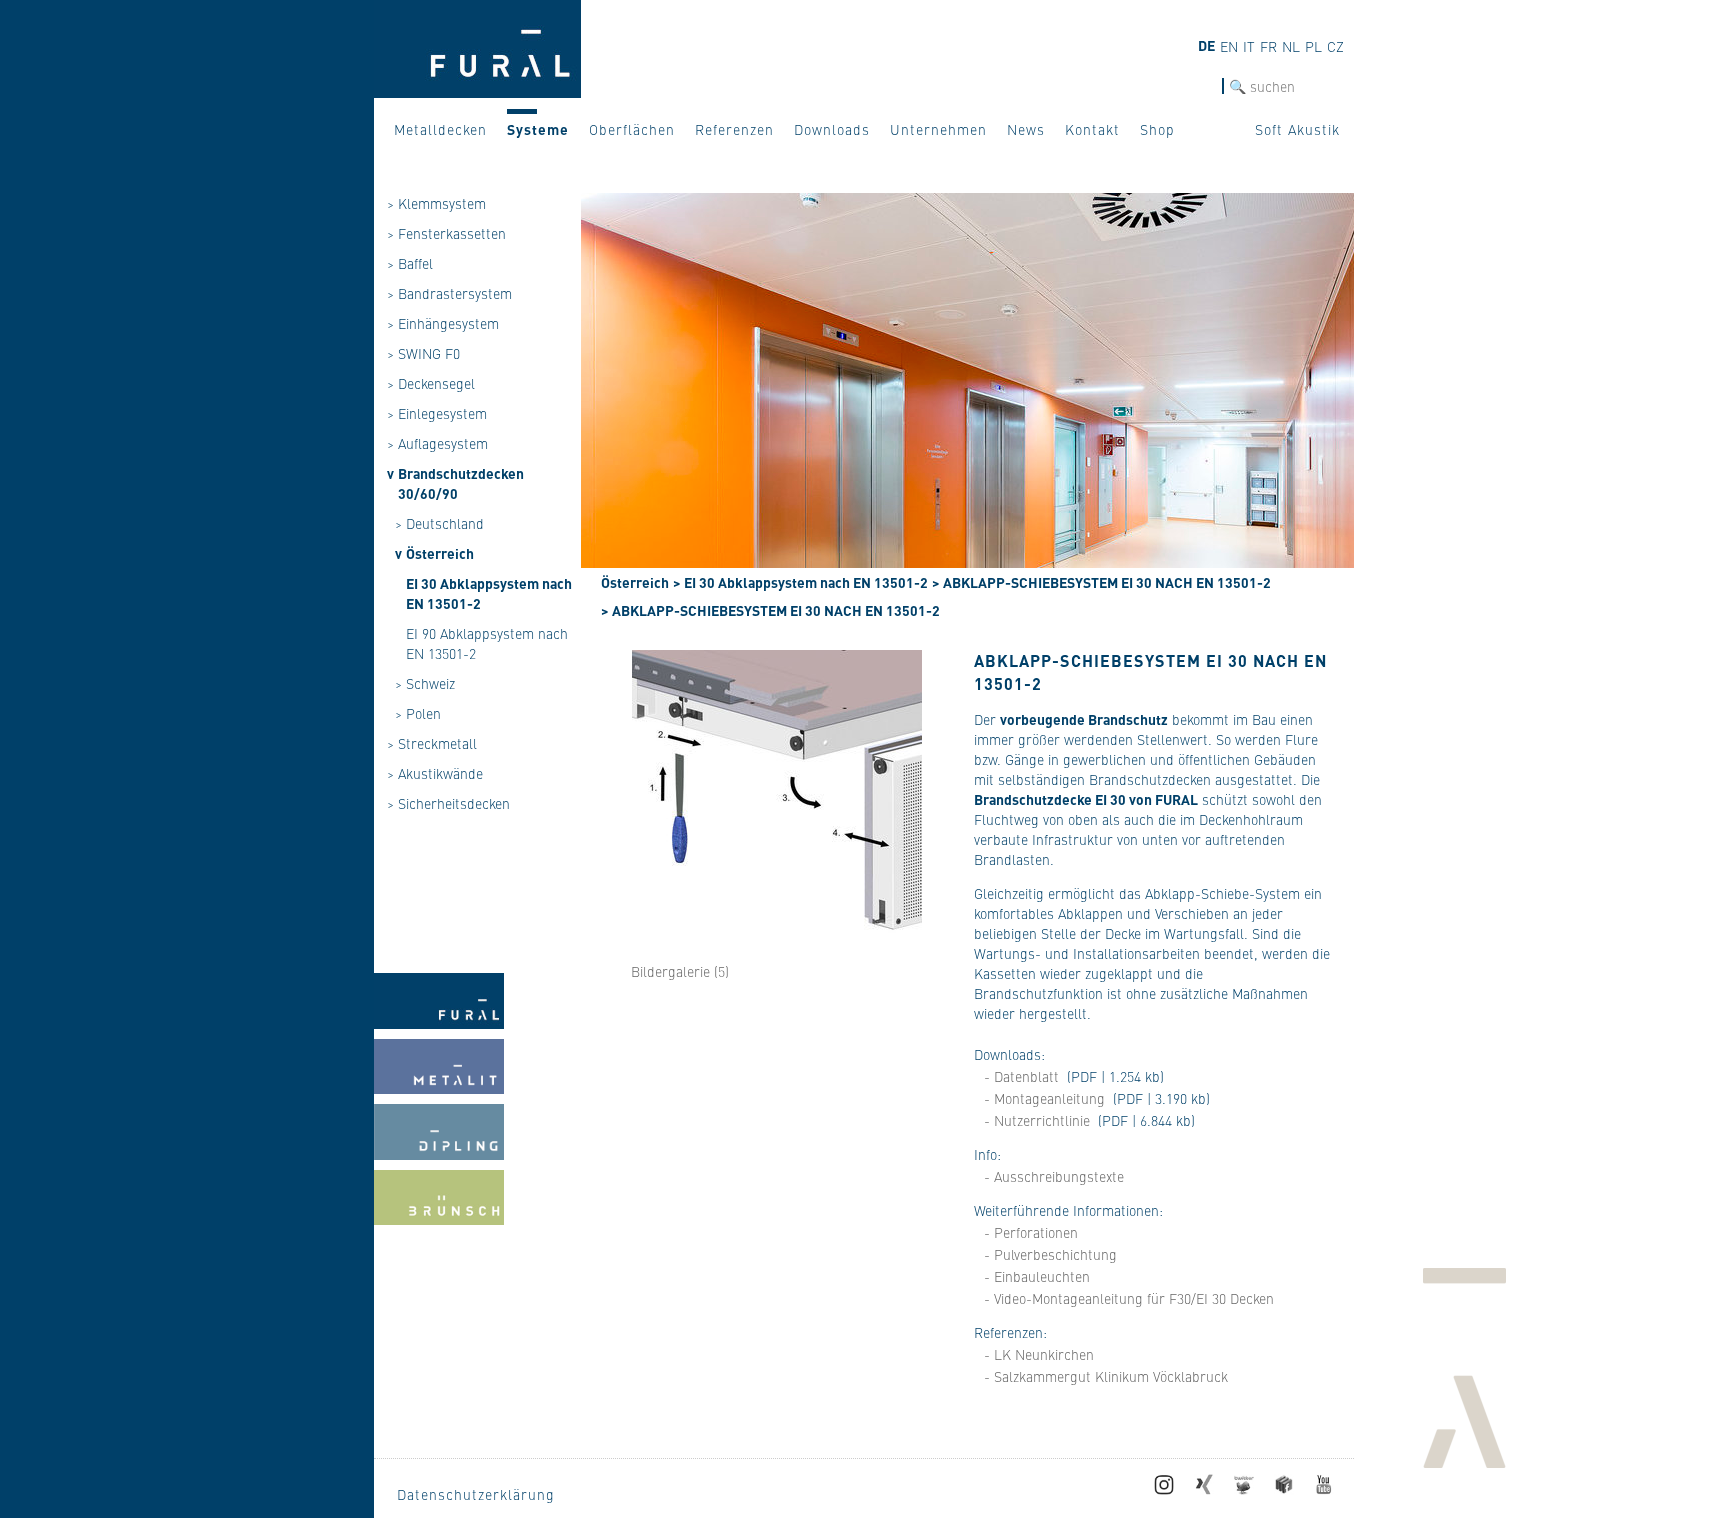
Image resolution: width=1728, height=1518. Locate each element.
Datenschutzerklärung (476, 1494)
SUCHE (1200, 86)
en (1229, 46)
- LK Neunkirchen (1039, 1354)
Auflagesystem (443, 443)
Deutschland (445, 523)
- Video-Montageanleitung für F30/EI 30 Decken (1129, 1298)
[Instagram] (1164, 1489)
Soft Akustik (1297, 129)
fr (1268, 46)
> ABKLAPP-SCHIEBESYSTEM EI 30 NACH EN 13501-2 (1101, 582)
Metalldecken (440, 129)
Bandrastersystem (455, 293)
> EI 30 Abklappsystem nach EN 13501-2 (800, 582)
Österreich (440, 553)
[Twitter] (1244, 1489)
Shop (1157, 129)
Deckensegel (436, 383)
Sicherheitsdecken (454, 803)
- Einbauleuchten (1037, 1276)
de (1206, 45)
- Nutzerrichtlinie (1037, 1120)
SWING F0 (429, 353)
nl (1291, 46)
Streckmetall (437, 743)
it (1249, 46)
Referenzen (734, 129)
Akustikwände (440, 773)
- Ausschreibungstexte (1054, 1176)
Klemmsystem (442, 203)
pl (1313, 46)
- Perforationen (1031, 1232)
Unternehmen (938, 129)
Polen (423, 713)
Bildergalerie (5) (680, 971)
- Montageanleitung (1044, 1098)
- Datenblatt (1021, 1076)
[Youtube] (1324, 1489)
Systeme (538, 129)
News (1026, 129)
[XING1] (1204, 1489)
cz (1335, 46)
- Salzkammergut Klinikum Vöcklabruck (1106, 1376)
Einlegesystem (442, 413)
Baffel (415, 263)
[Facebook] (1284, 1489)
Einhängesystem (448, 323)
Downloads (832, 129)
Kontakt (1092, 129)
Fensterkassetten (452, 233)
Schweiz (430, 683)
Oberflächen (632, 129)
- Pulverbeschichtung (1050, 1254)
